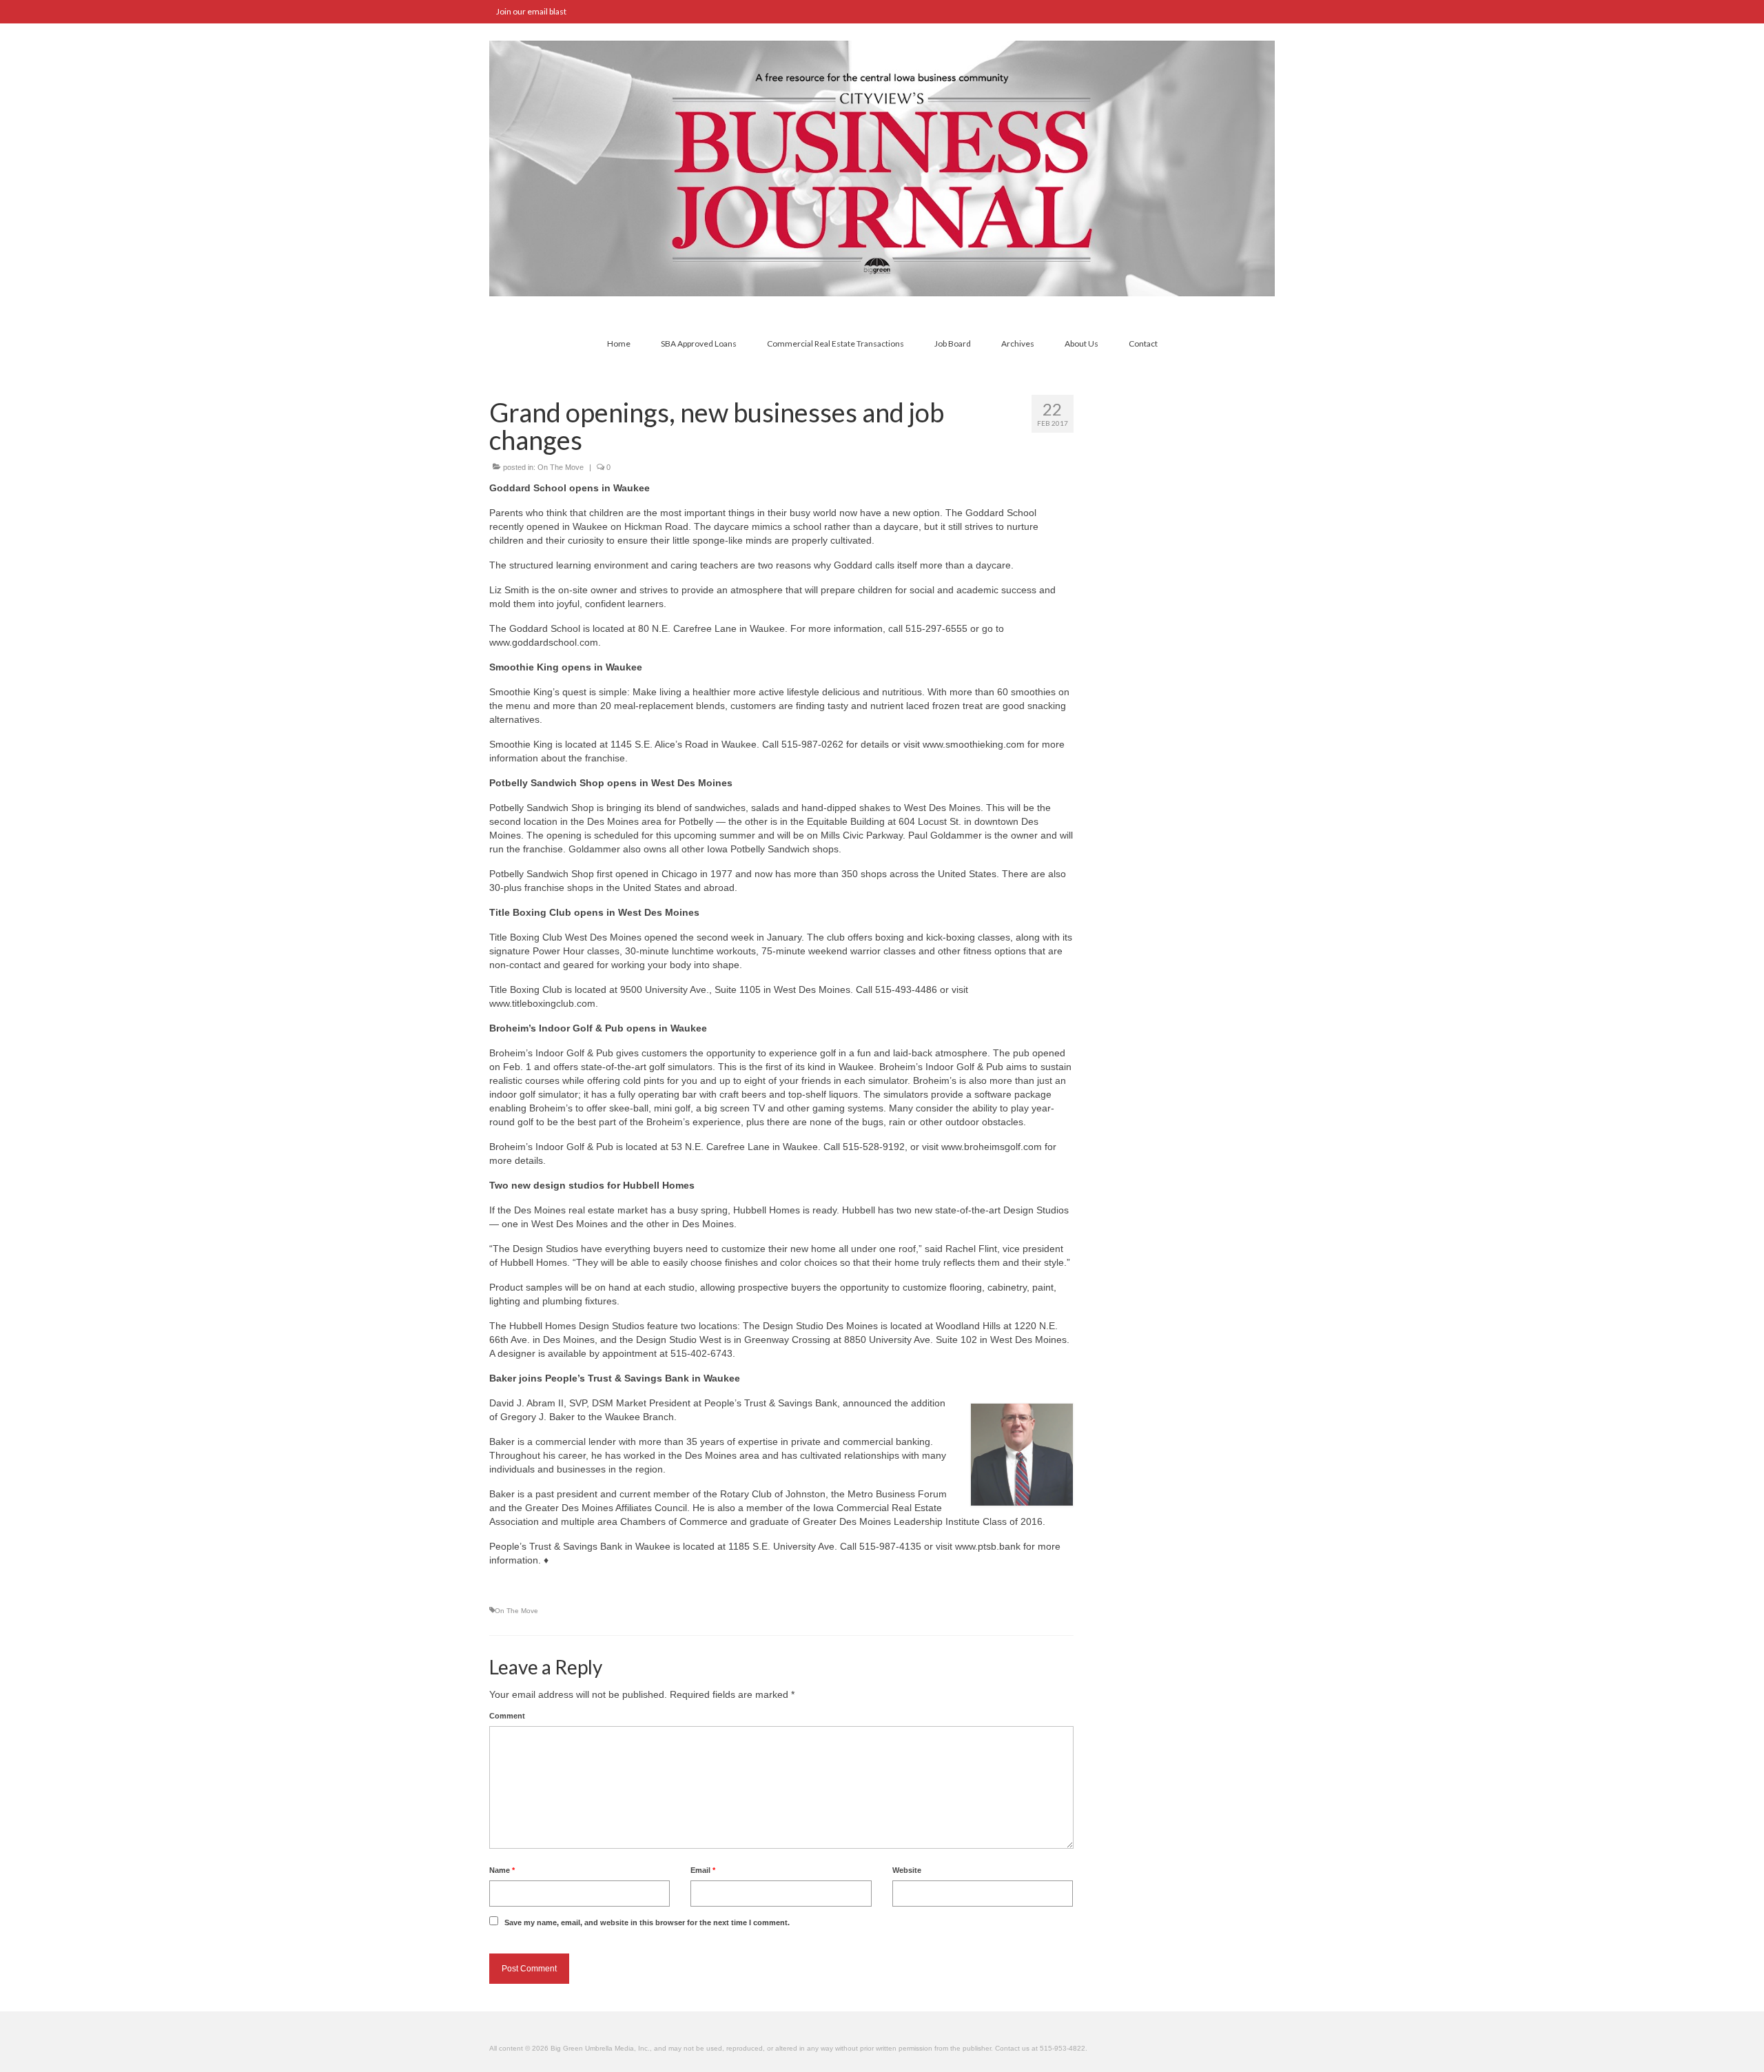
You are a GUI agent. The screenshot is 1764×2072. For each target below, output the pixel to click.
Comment (507, 1716)
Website (907, 1870)
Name (502, 1870)
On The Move (561, 467)
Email (703, 1870)
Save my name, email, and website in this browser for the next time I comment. (647, 1922)
